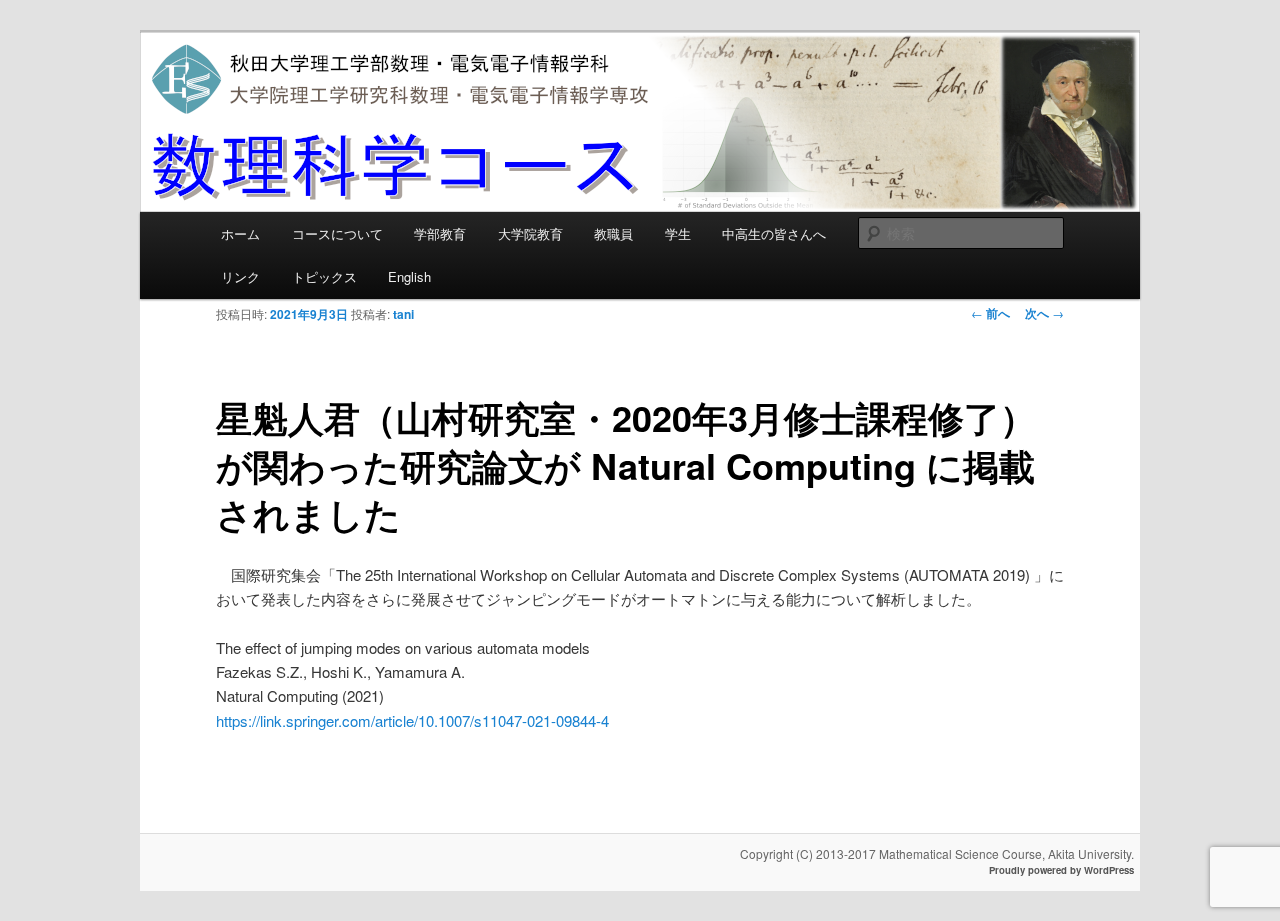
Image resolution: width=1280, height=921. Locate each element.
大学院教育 (530, 233)
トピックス (324, 276)
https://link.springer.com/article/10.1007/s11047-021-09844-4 (412, 720)
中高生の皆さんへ (774, 233)
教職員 (613, 233)
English (409, 276)
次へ (1044, 313)
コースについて (337, 233)
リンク (240, 276)
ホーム (240, 233)
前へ (990, 313)
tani (403, 314)
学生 (678, 233)
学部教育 (440, 233)
